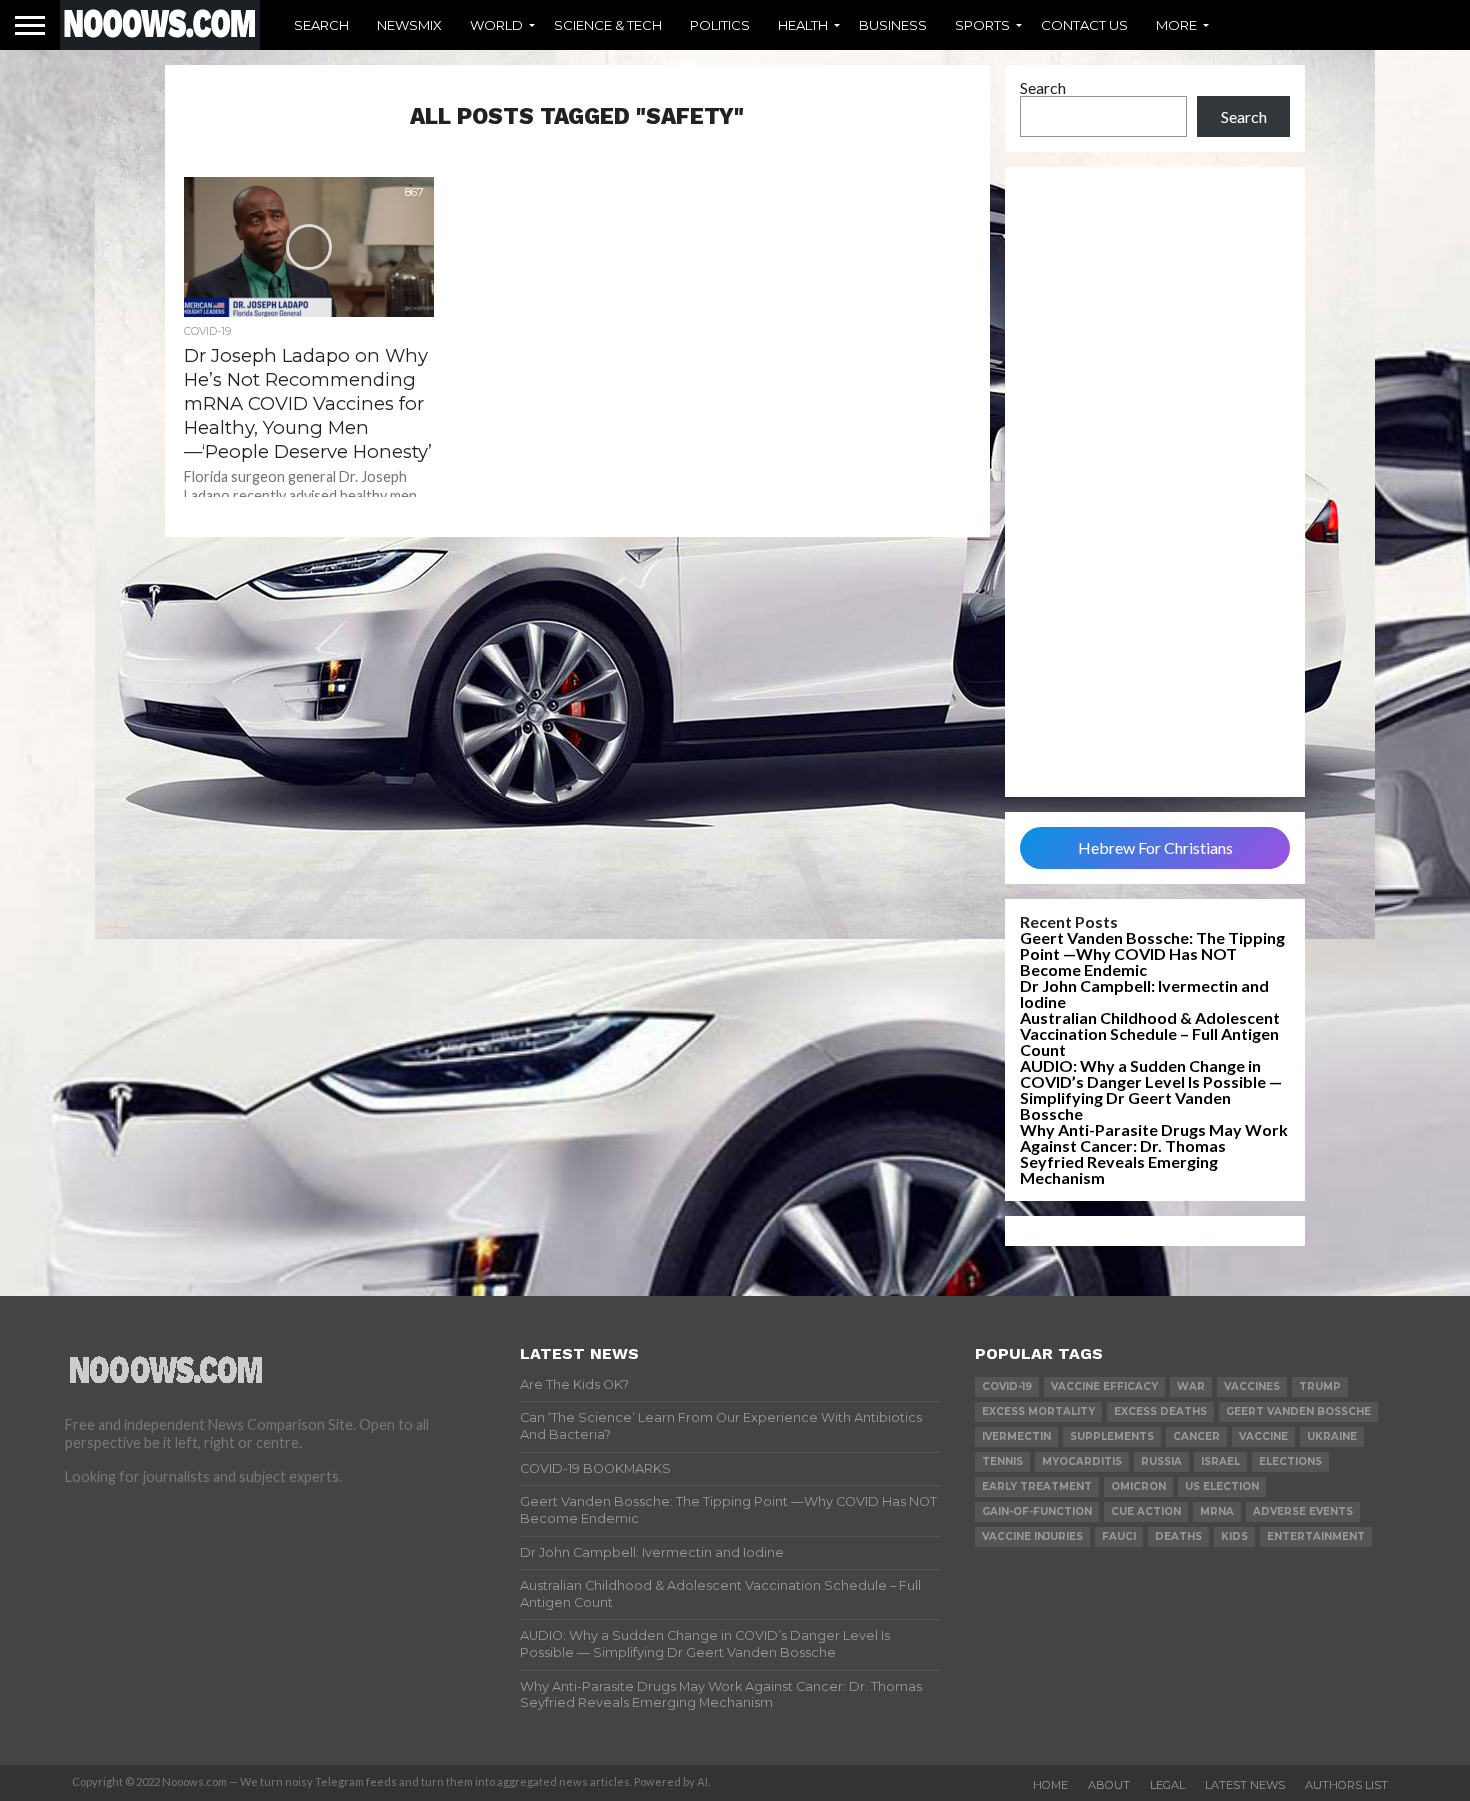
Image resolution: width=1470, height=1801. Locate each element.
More (1176, 25)
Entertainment (1316, 1536)
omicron (1138, 1486)
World (496, 25)
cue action (1146, 1511)
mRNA (1217, 1511)
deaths (1178, 1536)
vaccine (1263, 1436)
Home (1050, 1785)
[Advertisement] (1155, 482)
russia (1161, 1461)
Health (803, 25)
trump (1320, 1386)
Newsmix (409, 25)
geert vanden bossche (1298, 1411)
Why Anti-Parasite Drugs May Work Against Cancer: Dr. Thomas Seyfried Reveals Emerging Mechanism (1154, 1153)
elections (1290, 1461)
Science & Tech (608, 25)
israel (1220, 1461)
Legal (1167, 1785)
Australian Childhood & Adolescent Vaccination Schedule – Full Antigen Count (1150, 1033)
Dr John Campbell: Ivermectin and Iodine (1144, 993)
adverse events (1303, 1511)
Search (321, 25)
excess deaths (1160, 1411)
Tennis (1002, 1461)
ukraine (1332, 1436)
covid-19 (1007, 1386)
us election (1222, 1486)
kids (1234, 1536)
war (1191, 1386)
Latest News (1245, 1785)
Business (893, 25)
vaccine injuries (1032, 1536)
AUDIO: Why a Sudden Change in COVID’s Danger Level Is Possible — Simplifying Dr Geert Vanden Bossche (1151, 1089)
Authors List (1346, 1785)
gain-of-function (1037, 1511)
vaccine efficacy (1104, 1386)
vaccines (1252, 1386)
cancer (1196, 1436)
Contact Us (1084, 25)
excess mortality (1038, 1411)
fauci (1119, 1536)
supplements (1112, 1436)
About (1109, 1785)
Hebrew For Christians (1155, 847)
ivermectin (1016, 1436)
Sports (982, 25)
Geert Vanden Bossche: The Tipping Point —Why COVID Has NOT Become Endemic (1152, 953)
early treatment (1037, 1486)
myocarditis (1082, 1461)
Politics (720, 25)
